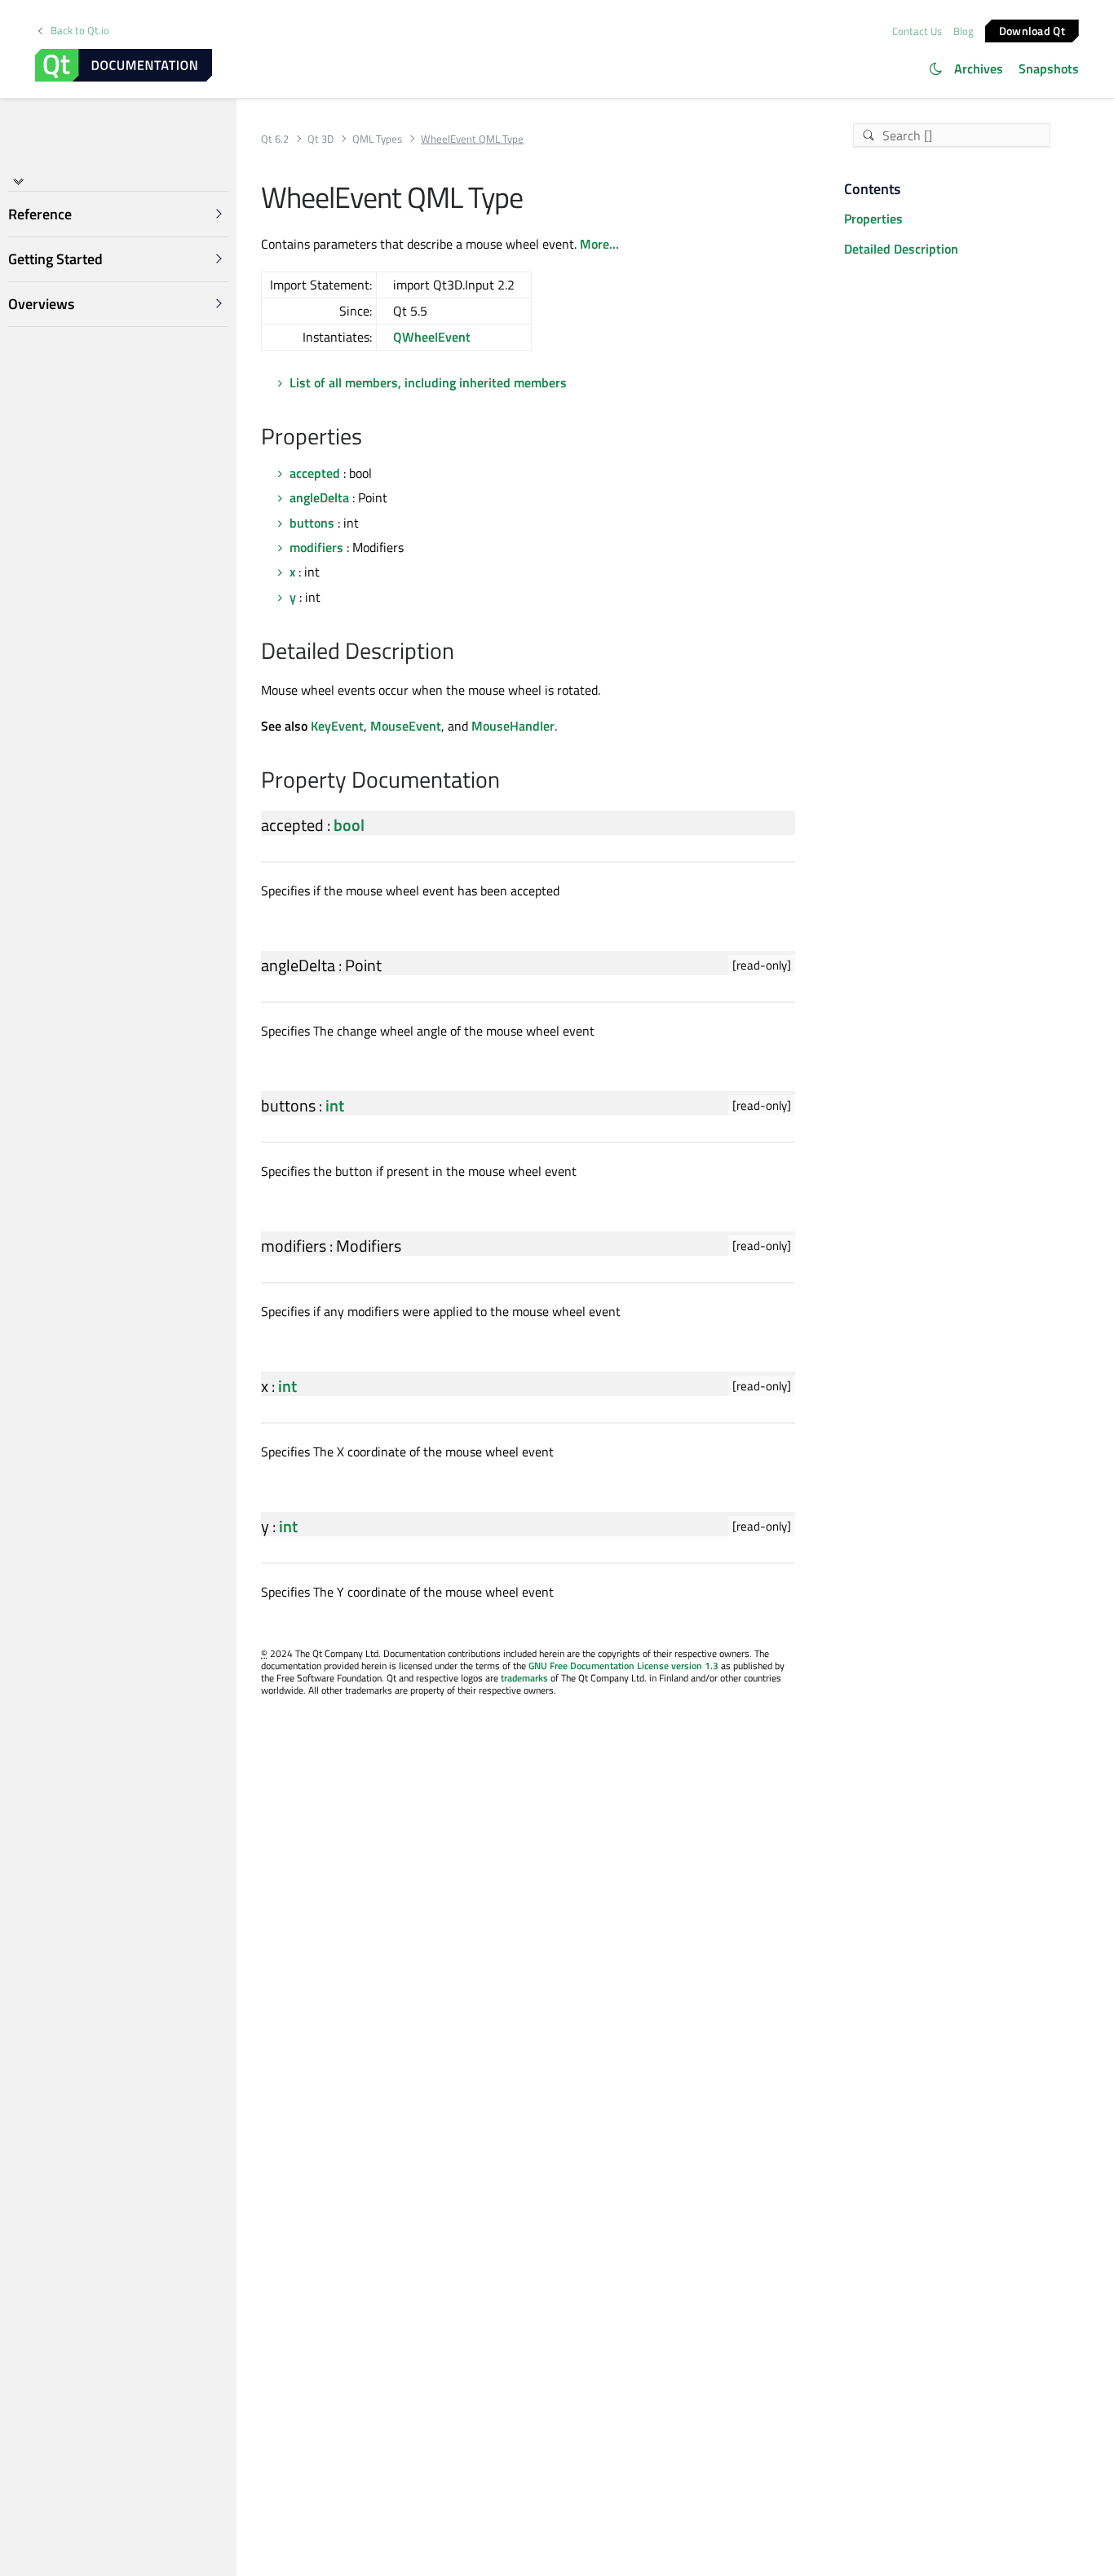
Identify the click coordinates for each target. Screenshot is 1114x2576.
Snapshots (1049, 68)
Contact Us (917, 31)
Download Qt (1032, 30)
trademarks (524, 1678)
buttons (312, 523)
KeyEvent (337, 726)
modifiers (316, 547)
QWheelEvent (432, 337)
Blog (964, 31)
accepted (315, 473)
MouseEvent (406, 726)
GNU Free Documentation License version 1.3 (623, 1666)
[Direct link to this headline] (371, 438)
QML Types (377, 139)
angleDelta (319, 497)
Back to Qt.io (80, 31)
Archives (979, 68)
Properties (873, 219)
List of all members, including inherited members (428, 382)
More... (599, 244)
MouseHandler (513, 726)
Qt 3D (320, 139)
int (335, 1105)
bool (349, 825)
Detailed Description (901, 249)
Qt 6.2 (275, 139)
